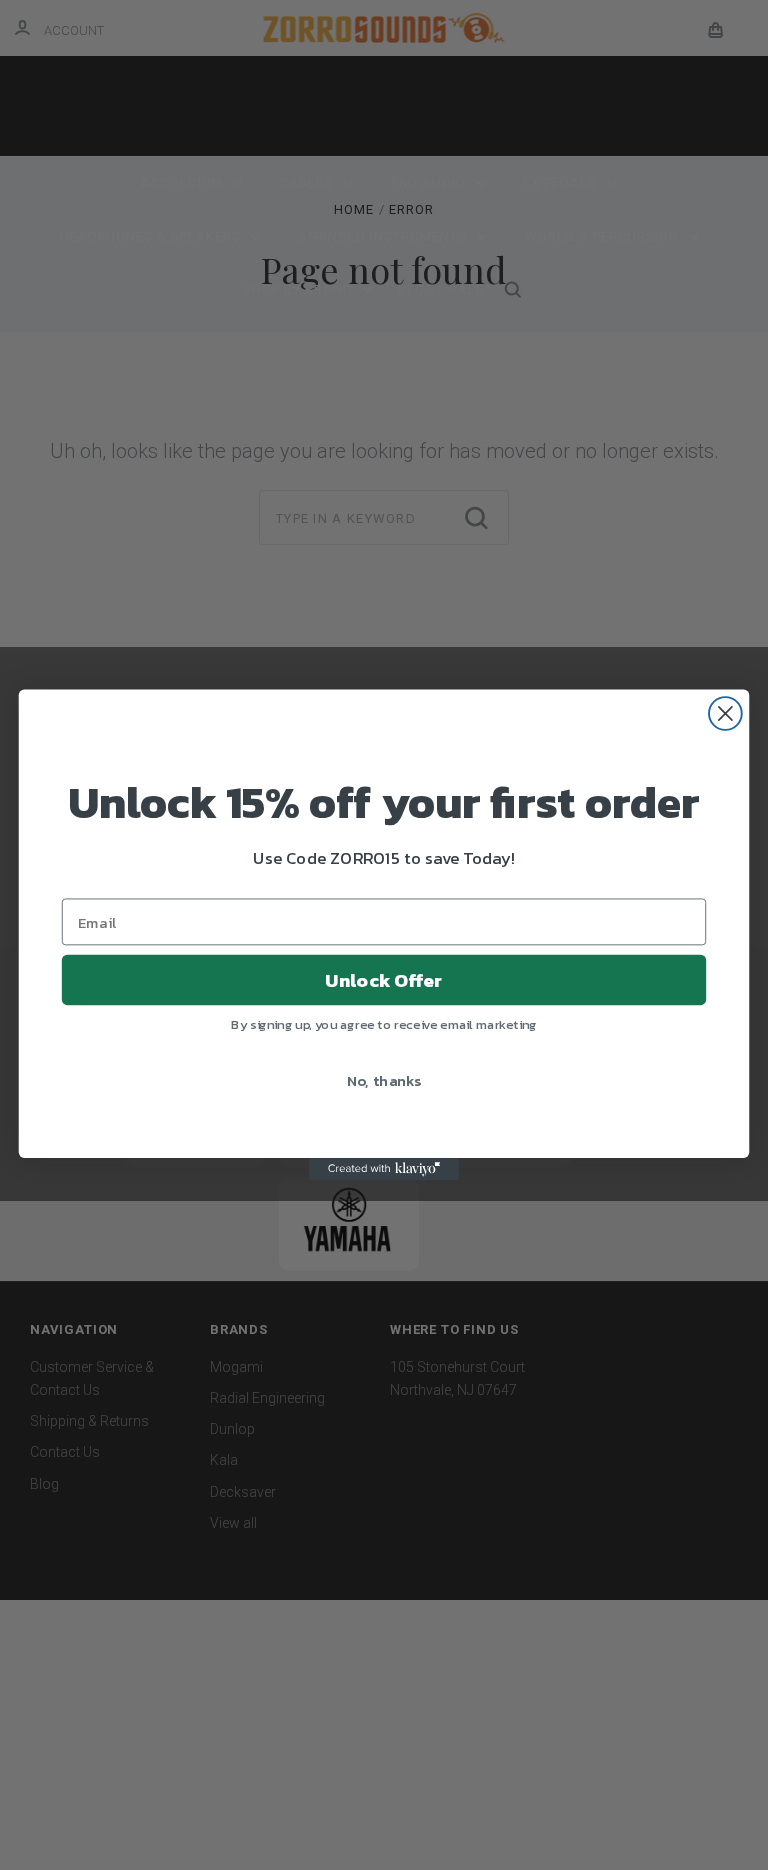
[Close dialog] (725, 713)
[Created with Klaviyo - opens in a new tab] (384, 1169)
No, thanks (384, 1080)
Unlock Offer (383, 980)
